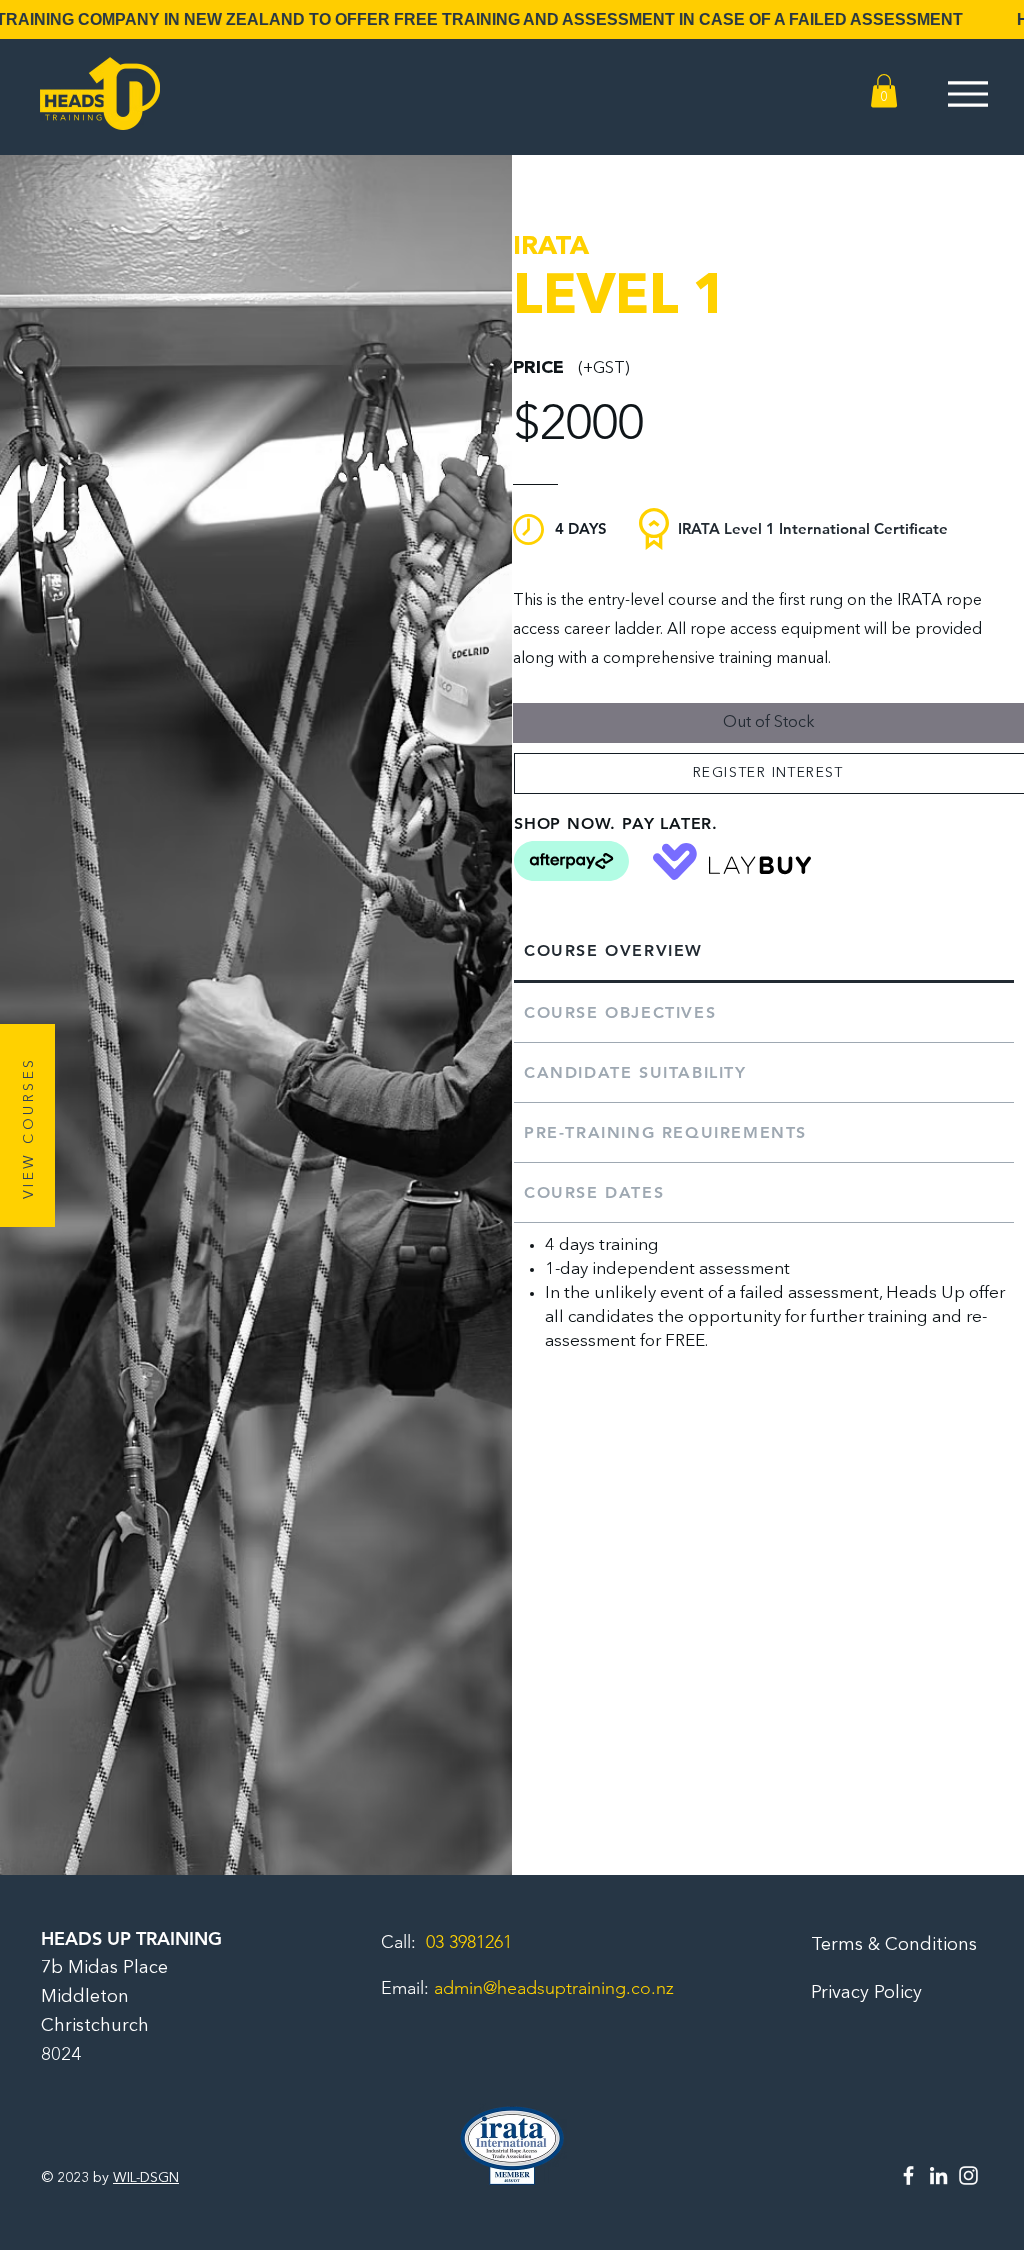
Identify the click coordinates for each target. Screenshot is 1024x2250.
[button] (884, 90)
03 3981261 (469, 1942)
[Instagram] (968, 2175)
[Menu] (967, 93)
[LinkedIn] (938, 2175)
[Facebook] (908, 2175)
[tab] (764, 952)
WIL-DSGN (146, 2178)
